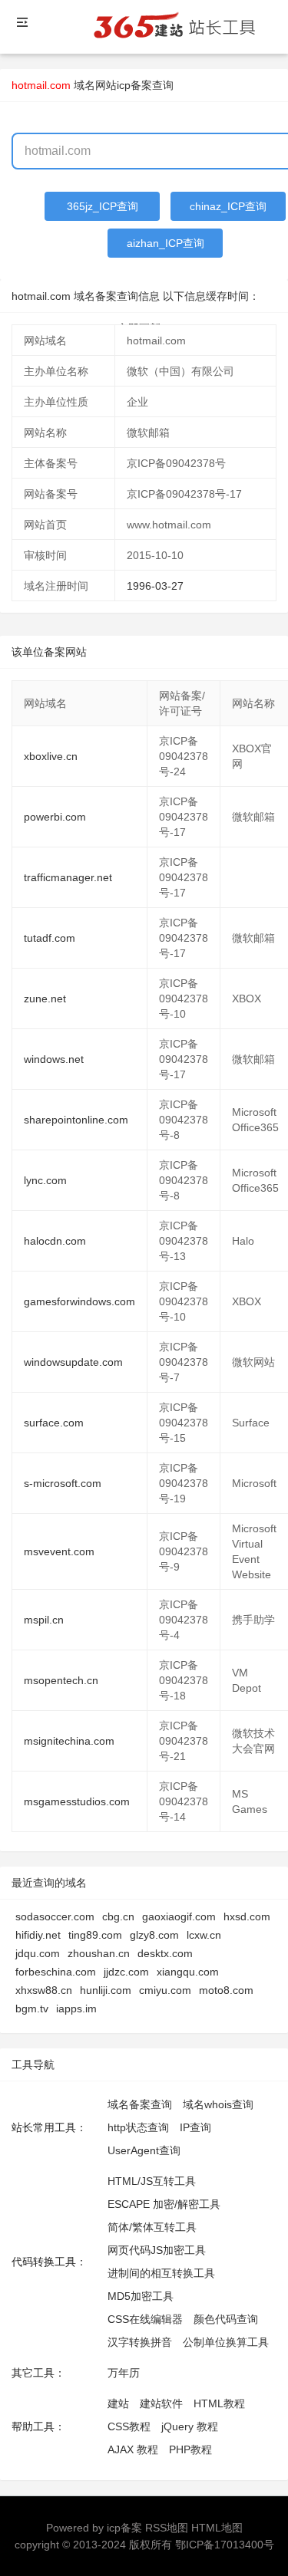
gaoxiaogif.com (179, 1916)
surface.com (54, 1423)
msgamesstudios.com (77, 1801)
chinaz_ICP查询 (228, 206)
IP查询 (195, 2127)
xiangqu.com (188, 1972)
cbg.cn (118, 1916)
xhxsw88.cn (44, 1990)
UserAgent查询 (144, 2150)
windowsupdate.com (73, 1362)
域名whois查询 (218, 2104)
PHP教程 (190, 2449)
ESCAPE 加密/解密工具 (164, 2204)
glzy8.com (154, 1935)
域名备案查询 (140, 2104)
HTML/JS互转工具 (152, 2181)
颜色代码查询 (226, 2319)
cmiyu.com (165, 1990)
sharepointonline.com (76, 1120)
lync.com (45, 1180)
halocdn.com (55, 1241)
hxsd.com (247, 1916)
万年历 (124, 2373)
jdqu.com (38, 1953)
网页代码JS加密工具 (157, 2250)
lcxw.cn (204, 1935)
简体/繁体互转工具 (152, 2227)
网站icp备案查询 (134, 85)
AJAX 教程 (133, 2449)
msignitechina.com (69, 1741)
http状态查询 (138, 2127)
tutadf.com (50, 938)
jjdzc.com (126, 1972)
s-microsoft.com (63, 1483)
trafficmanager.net (68, 877)
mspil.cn (44, 1620)
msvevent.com (59, 1551)
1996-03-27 (155, 586)
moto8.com (226, 1990)
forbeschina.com (56, 1972)
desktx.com (165, 1953)
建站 (118, 2403)
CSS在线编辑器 (145, 2319)
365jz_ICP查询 (103, 206)
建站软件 (161, 2403)
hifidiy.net (38, 1935)
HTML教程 (219, 2403)
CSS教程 (129, 2426)
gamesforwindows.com (79, 1301)
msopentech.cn (61, 1680)
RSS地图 (167, 2528)
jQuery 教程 (190, 2426)
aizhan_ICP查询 (166, 243)
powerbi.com (55, 817)
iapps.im (76, 2008)
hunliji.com (106, 1990)
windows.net (54, 1059)
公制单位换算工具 (226, 2342)
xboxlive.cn (51, 756)
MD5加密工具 (141, 2296)
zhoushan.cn (99, 1953)
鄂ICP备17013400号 (225, 2545)
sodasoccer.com (55, 1916)
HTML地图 (217, 2528)
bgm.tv (32, 2008)
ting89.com (95, 1935)
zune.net (45, 998)
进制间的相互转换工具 (161, 2273)
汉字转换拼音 (140, 2342)
